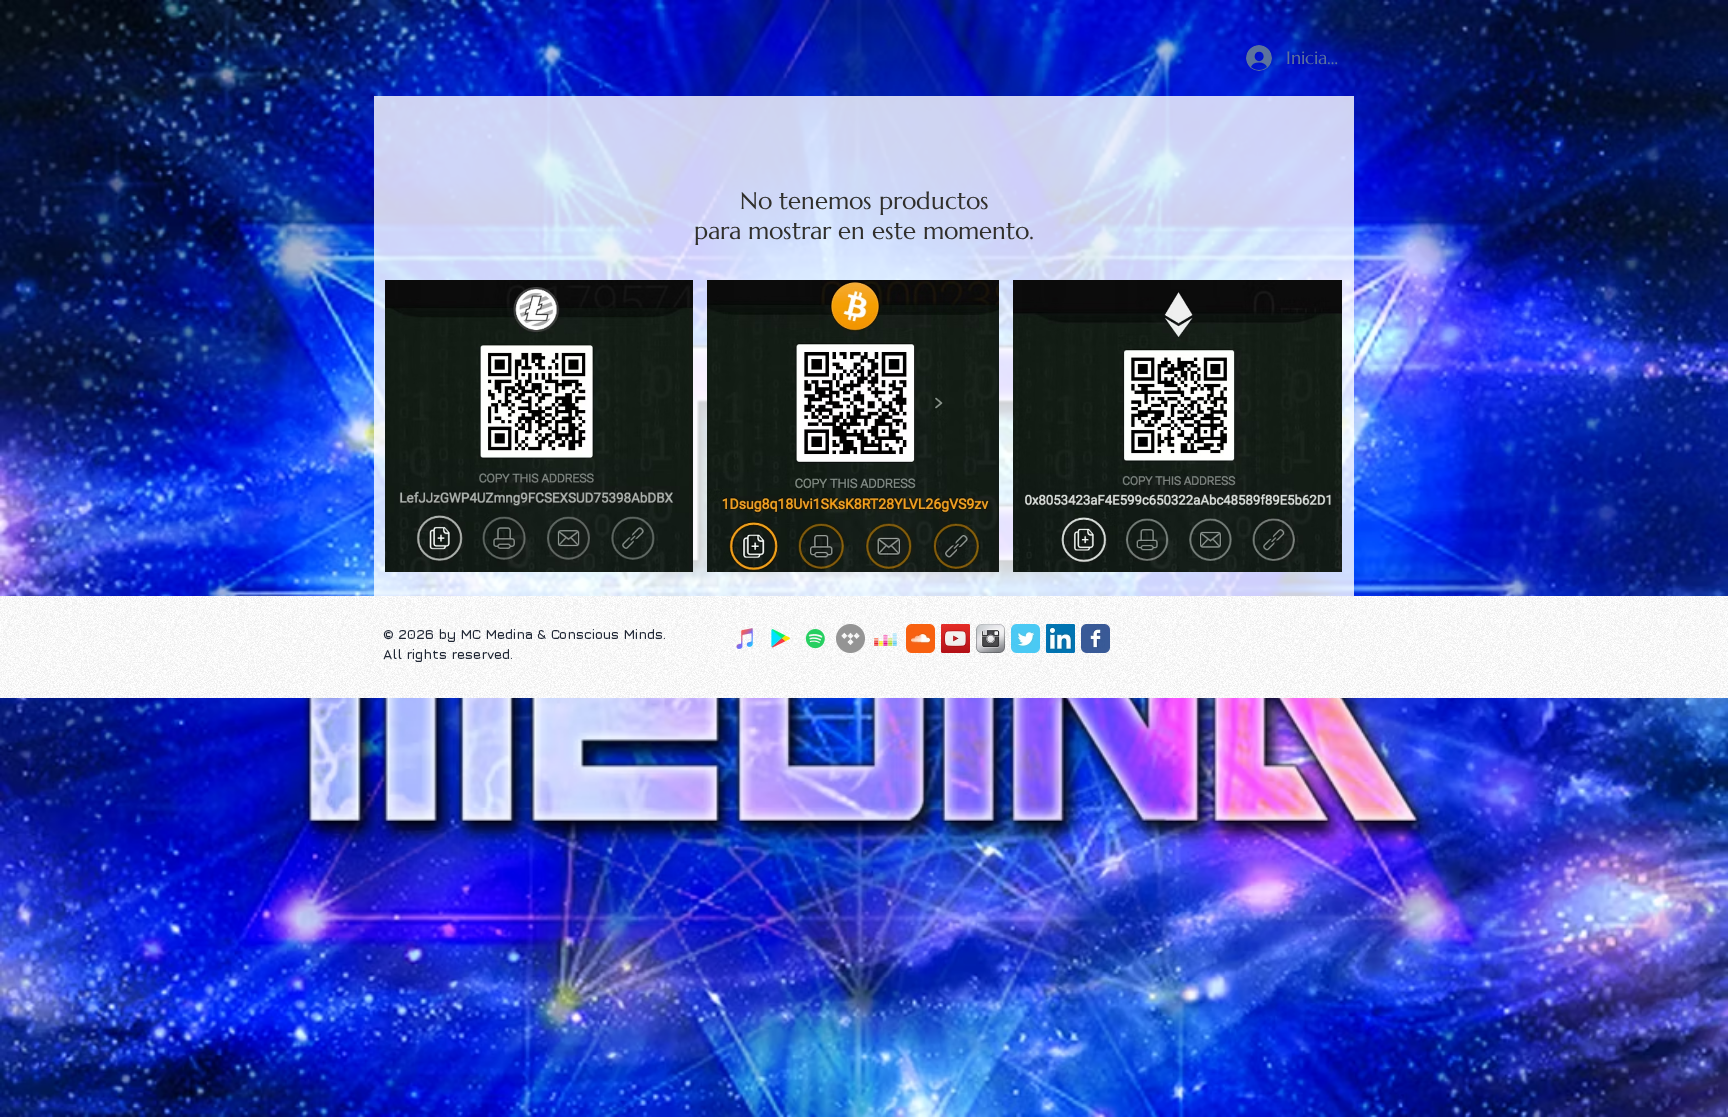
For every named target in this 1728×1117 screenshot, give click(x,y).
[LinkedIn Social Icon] (1060, 638)
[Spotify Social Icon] (815, 638)
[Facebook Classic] (1095, 638)
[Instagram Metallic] (990, 638)
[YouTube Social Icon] (955, 638)
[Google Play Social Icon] (780, 638)
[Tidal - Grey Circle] (850, 638)
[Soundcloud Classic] (920, 638)
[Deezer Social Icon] (885, 638)
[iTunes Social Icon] (745, 638)
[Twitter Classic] (1025, 638)
